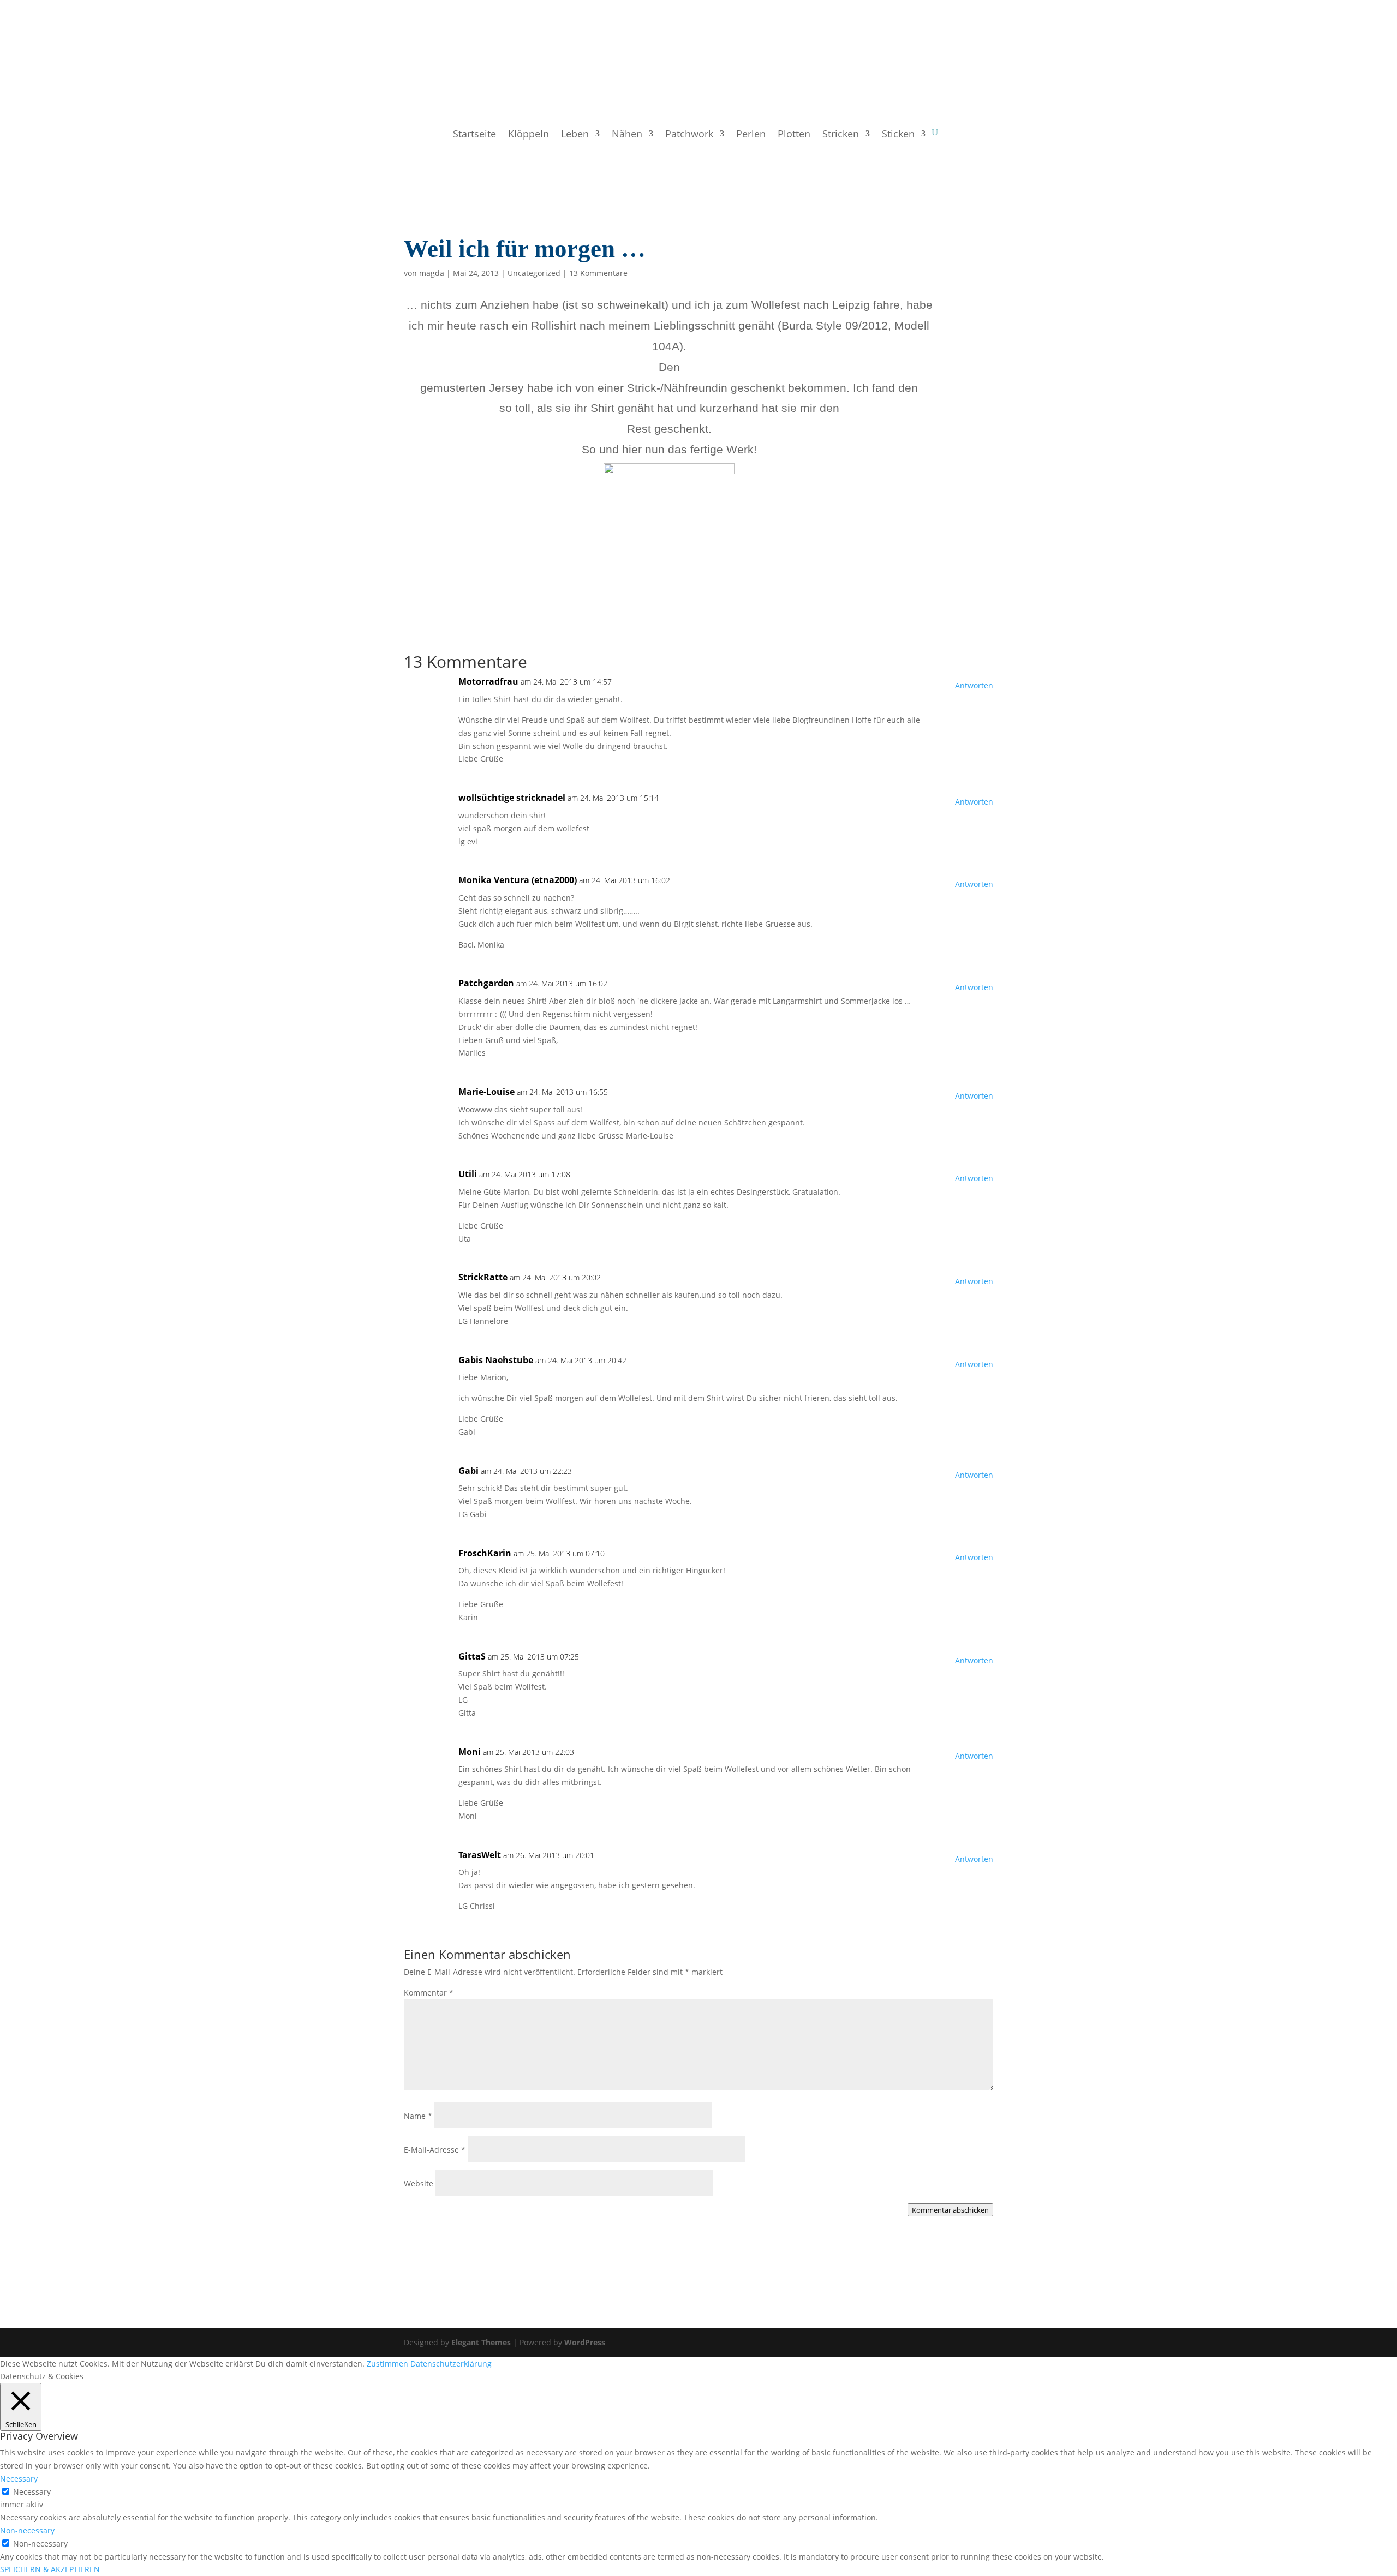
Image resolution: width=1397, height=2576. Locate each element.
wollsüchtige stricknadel (512, 798)
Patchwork (689, 135)
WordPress (585, 2342)
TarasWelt (480, 1855)
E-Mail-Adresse (435, 2150)
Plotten (794, 135)
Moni (470, 1752)
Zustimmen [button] (387, 2364)
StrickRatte (483, 1277)
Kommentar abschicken (950, 2210)
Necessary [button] (19, 2479)
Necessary (32, 2492)
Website (419, 2183)
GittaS (472, 1656)
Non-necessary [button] (27, 2530)
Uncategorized (534, 273)
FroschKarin (485, 1553)
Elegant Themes (481, 2342)
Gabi (468, 1471)
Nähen (627, 135)
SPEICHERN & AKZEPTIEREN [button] (50, 2569)
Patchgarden (486, 983)
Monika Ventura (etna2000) (518, 880)
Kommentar (429, 1993)
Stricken (841, 135)
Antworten (974, 685)
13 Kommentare (598, 273)
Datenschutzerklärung (451, 2364)
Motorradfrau (488, 681)
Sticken (898, 135)
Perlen (751, 135)
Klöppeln (529, 135)
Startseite (474, 135)
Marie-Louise (486, 1092)
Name (418, 2116)
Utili (468, 1174)
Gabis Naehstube (496, 1360)
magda (432, 273)
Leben (575, 135)
